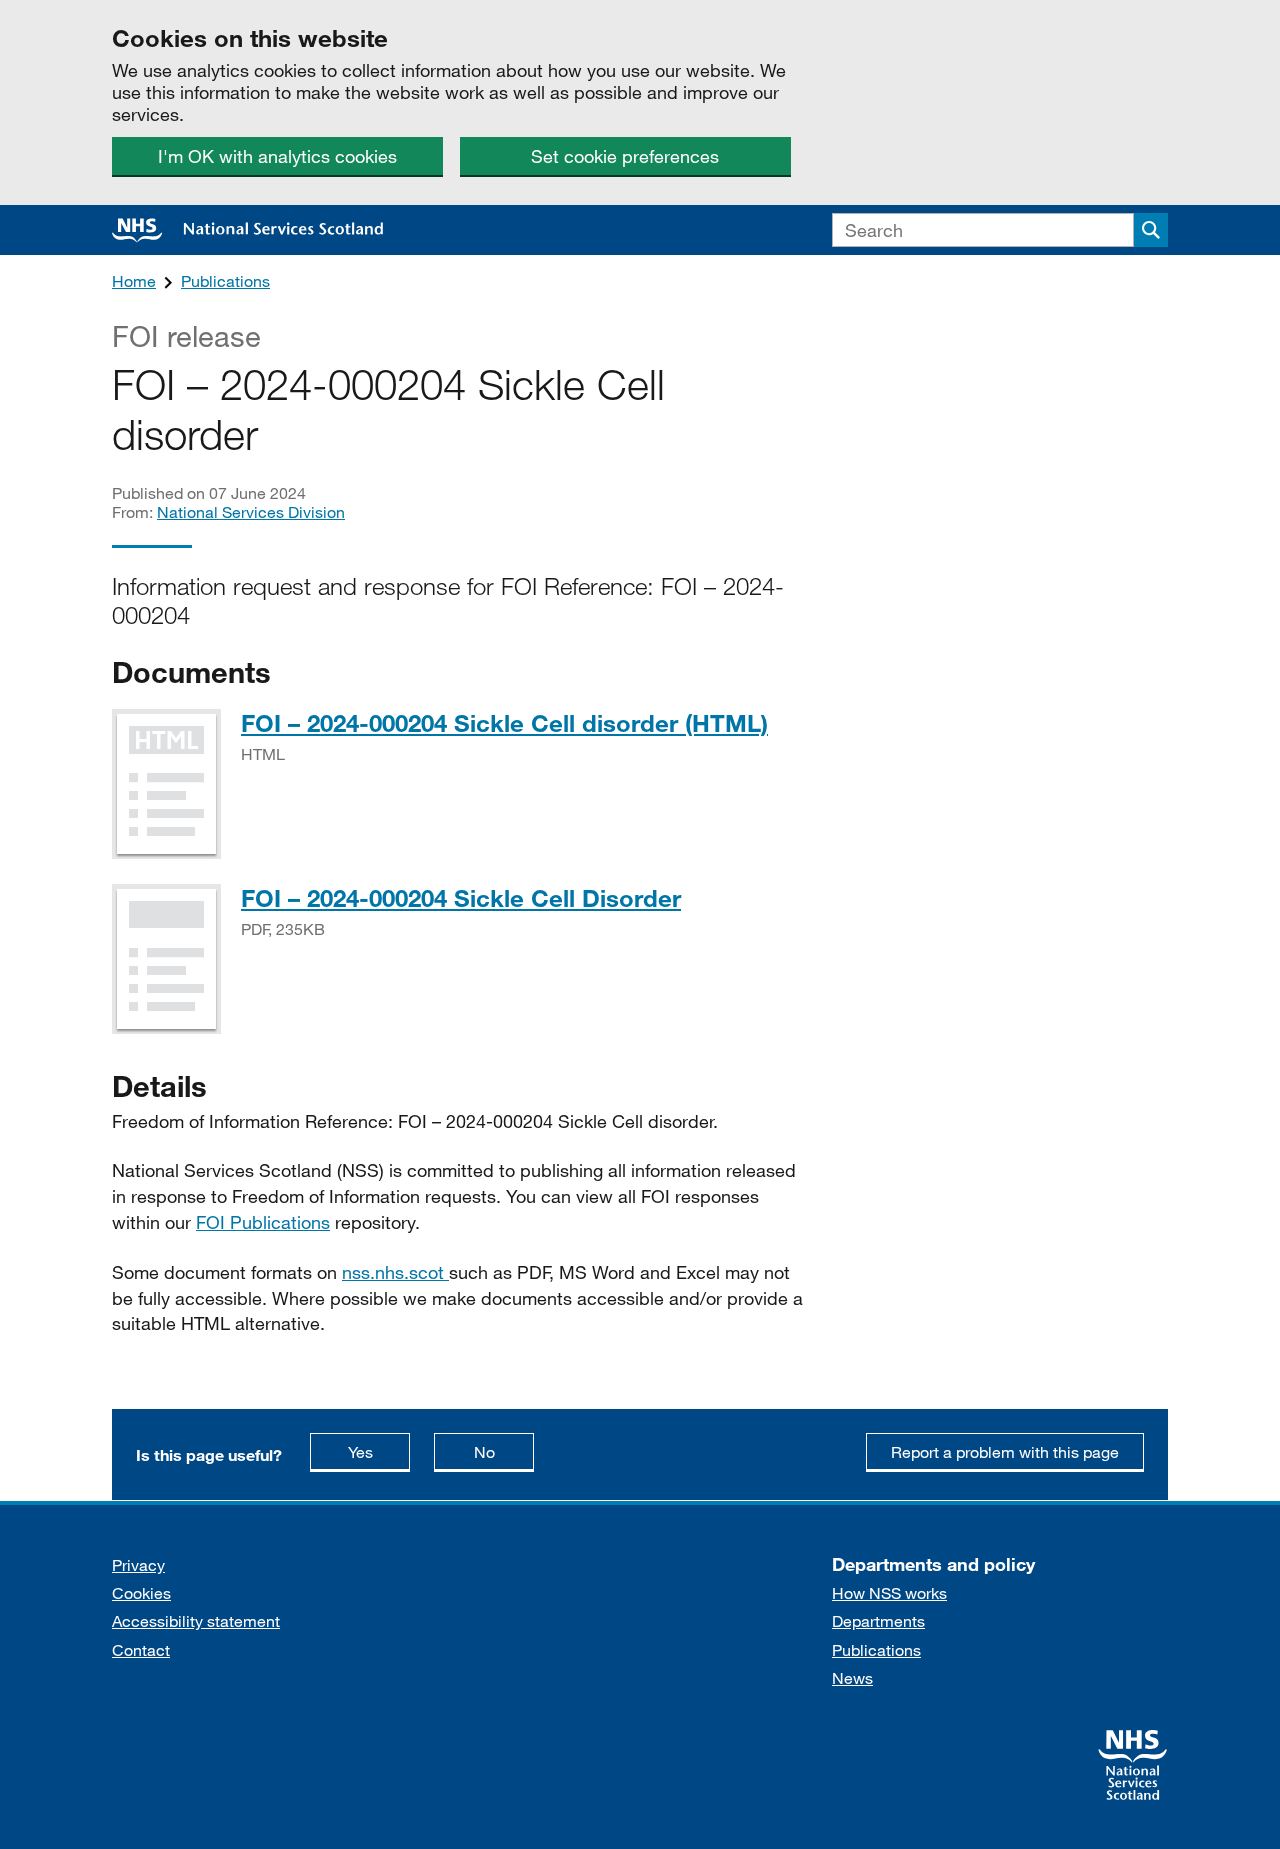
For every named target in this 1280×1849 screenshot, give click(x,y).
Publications (225, 280)
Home (134, 280)
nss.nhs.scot (395, 1272)
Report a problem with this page (1005, 1451)
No (504, 1451)
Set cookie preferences (625, 156)
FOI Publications (263, 1222)
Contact (141, 1649)
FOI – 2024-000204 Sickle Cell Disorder (461, 897)
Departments (878, 1620)
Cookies (141, 1592)
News (852, 1677)
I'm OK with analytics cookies (277, 156)
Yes (379, 1451)
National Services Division (251, 511)
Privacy (138, 1564)
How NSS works (889, 1592)
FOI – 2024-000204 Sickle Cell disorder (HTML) (504, 722)
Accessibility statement (196, 1620)
